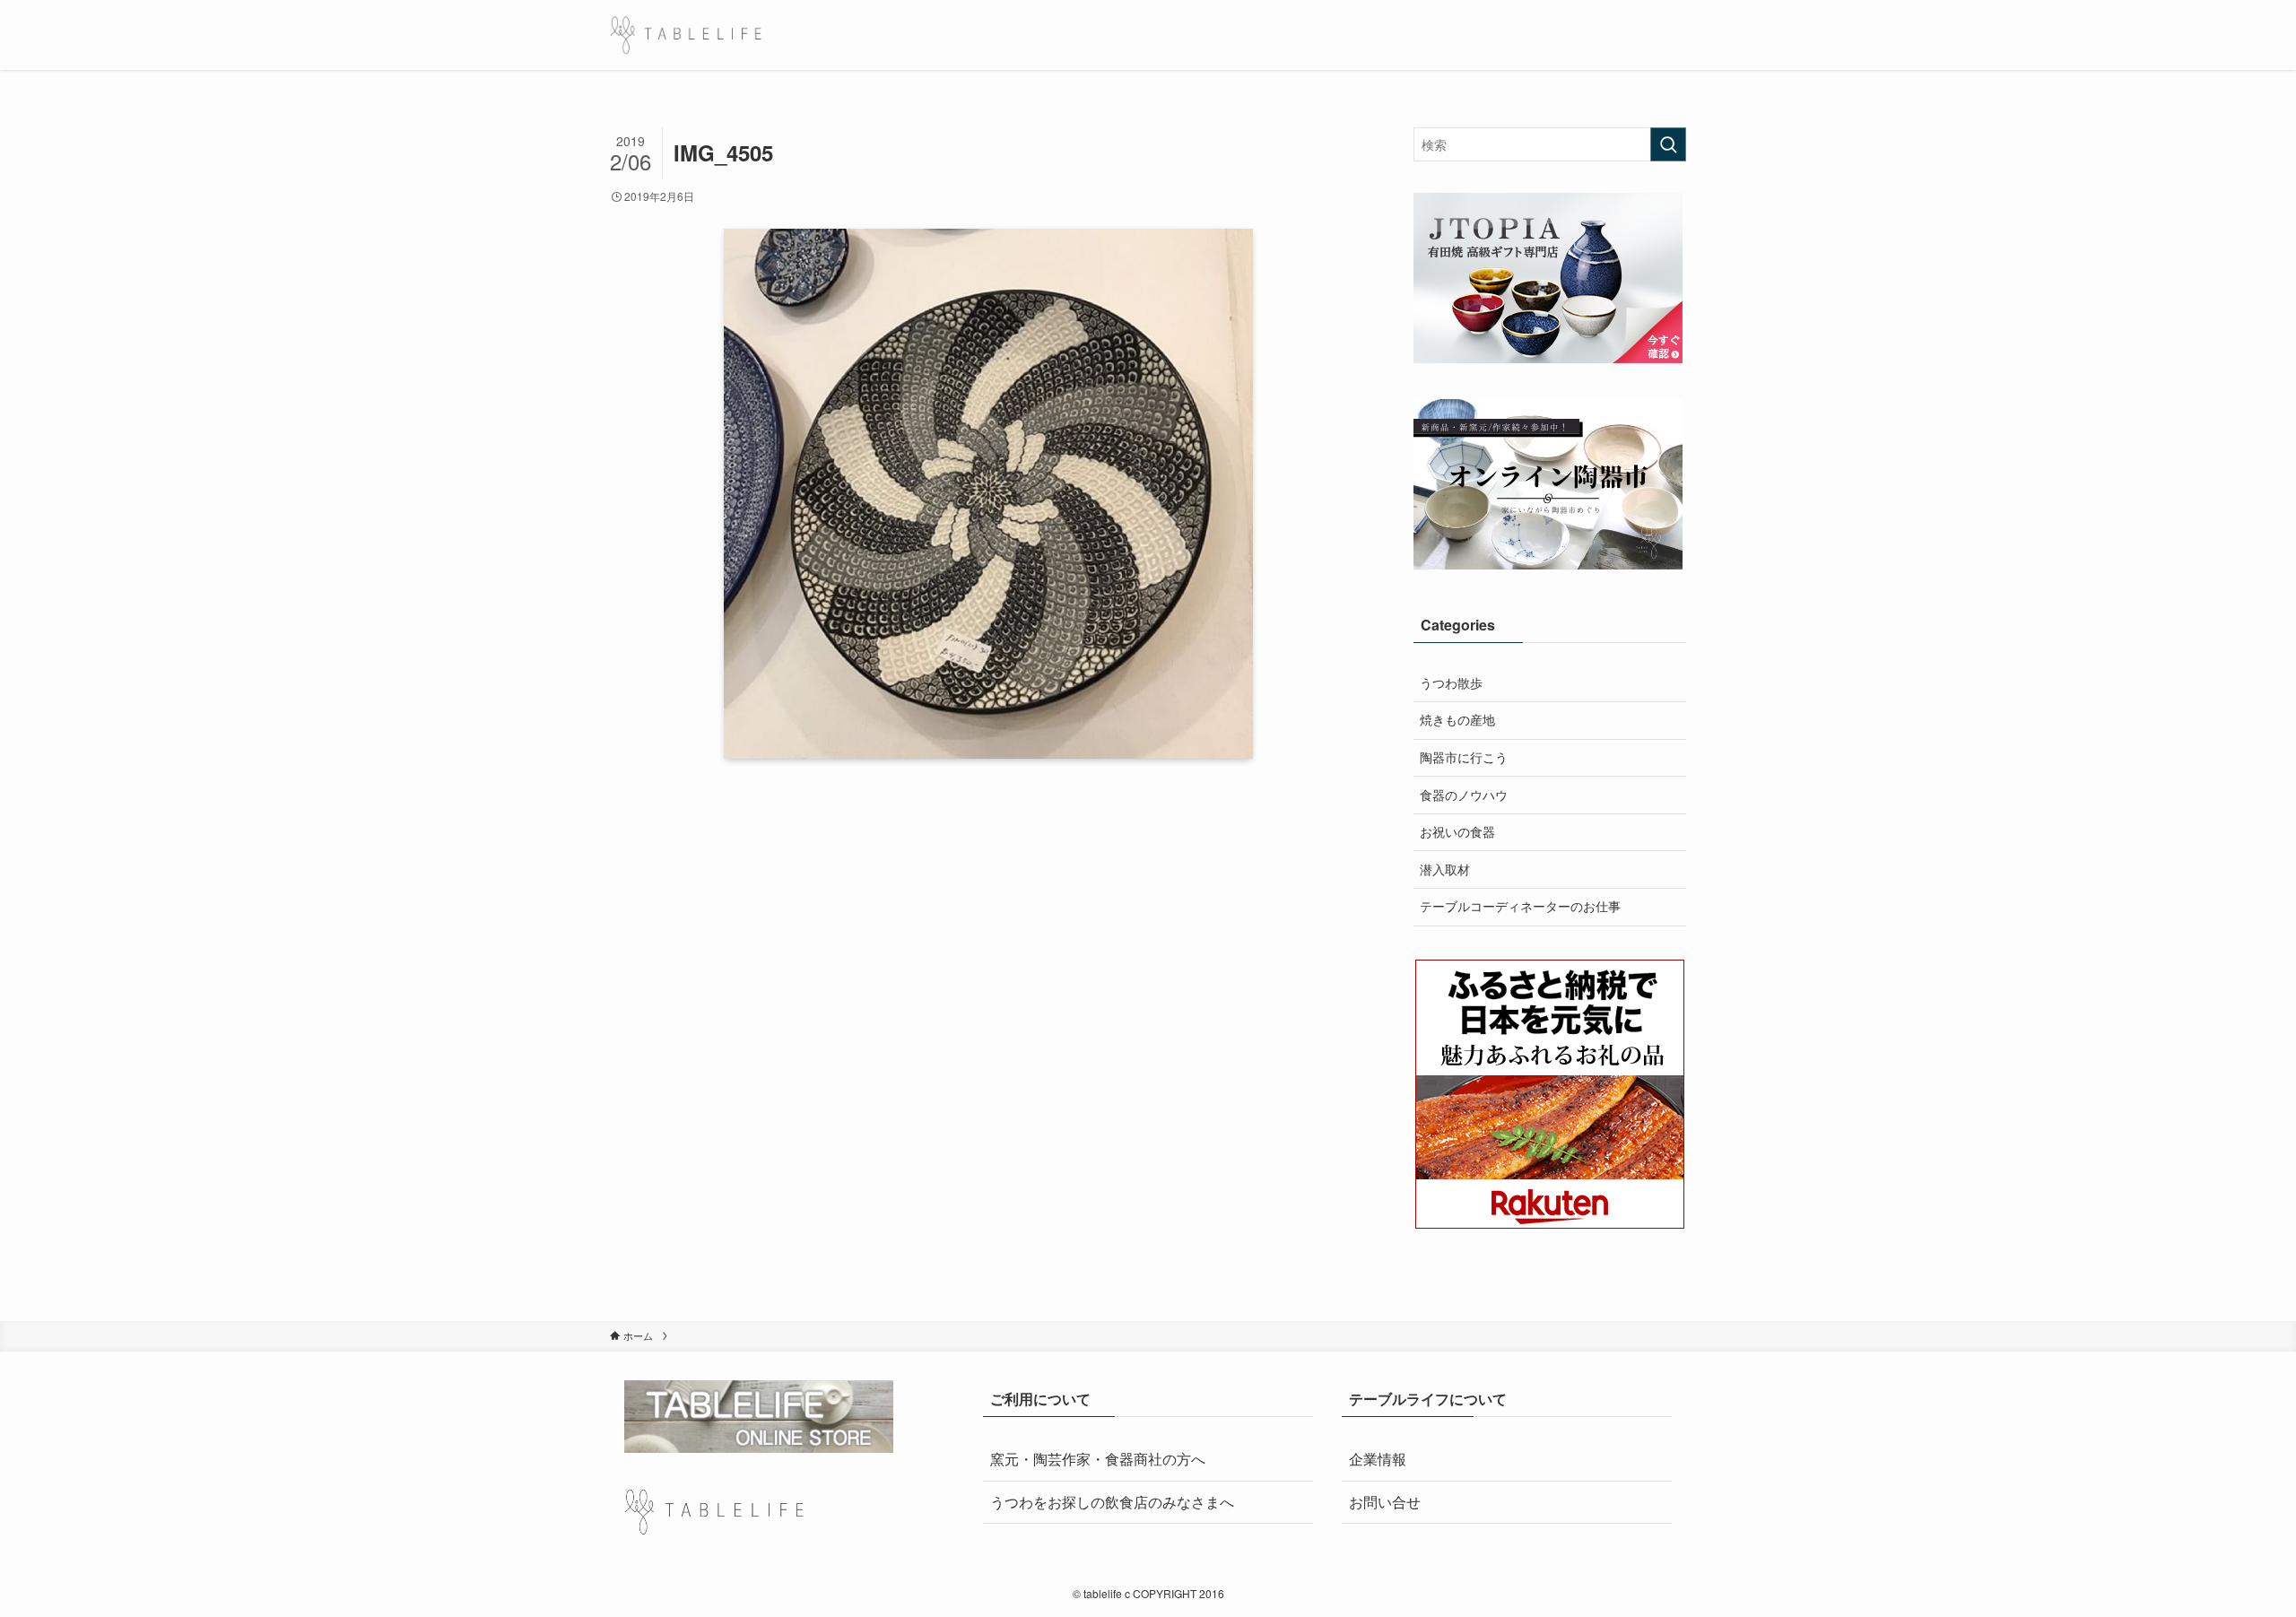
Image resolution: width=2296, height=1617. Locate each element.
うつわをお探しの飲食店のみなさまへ (1112, 1502)
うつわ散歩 (1451, 682)
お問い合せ (1385, 1502)
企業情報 (1378, 1459)
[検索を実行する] (1668, 144)
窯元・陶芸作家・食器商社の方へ (1098, 1459)
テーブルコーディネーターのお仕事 (1520, 906)
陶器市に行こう (1464, 757)
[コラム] (686, 35)
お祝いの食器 (1457, 831)
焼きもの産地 (1457, 719)
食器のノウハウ (1464, 795)
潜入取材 (1445, 869)
